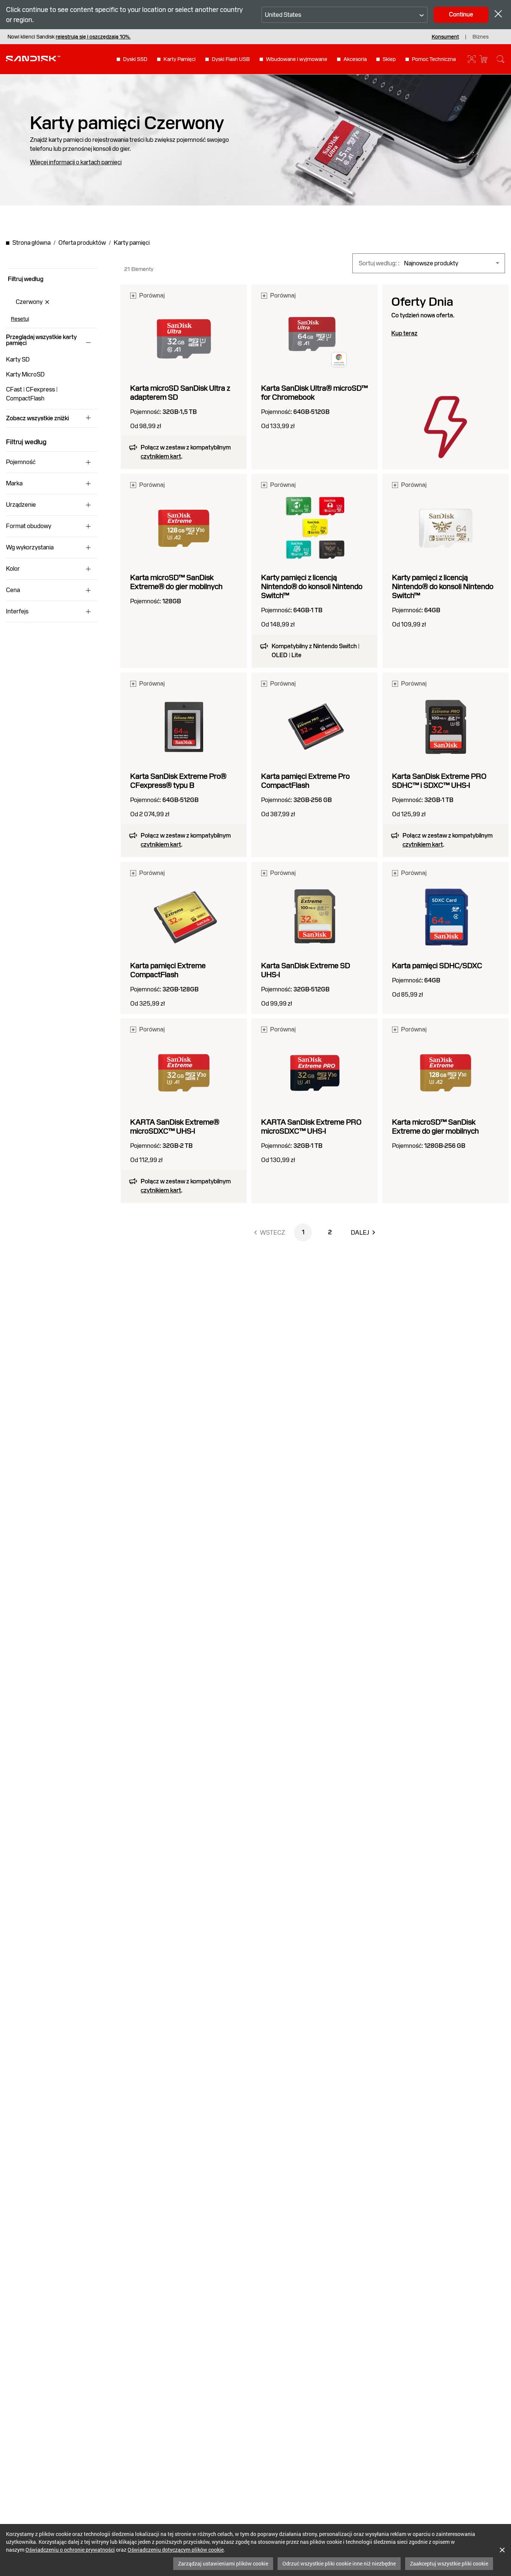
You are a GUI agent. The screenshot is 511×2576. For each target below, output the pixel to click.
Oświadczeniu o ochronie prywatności (70, 2550)
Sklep (389, 59)
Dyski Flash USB (231, 59)
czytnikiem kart (161, 456)
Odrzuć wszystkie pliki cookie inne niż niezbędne (339, 2563)
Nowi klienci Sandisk (69, 37)
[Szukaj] (501, 59)
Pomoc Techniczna (434, 59)
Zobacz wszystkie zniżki (37, 418)
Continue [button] (461, 14)
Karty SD (18, 359)
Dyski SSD (135, 59)
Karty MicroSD (25, 374)
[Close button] (498, 15)
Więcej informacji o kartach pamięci (76, 162)
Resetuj (20, 319)
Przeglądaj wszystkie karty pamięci (41, 340)
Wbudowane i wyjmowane (297, 59)
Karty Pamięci (180, 59)
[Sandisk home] (33, 58)
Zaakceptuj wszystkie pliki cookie (449, 2563)
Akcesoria (355, 59)
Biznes (481, 37)
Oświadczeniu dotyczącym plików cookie (176, 2550)
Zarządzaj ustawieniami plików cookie (223, 2563)
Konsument (445, 37)
